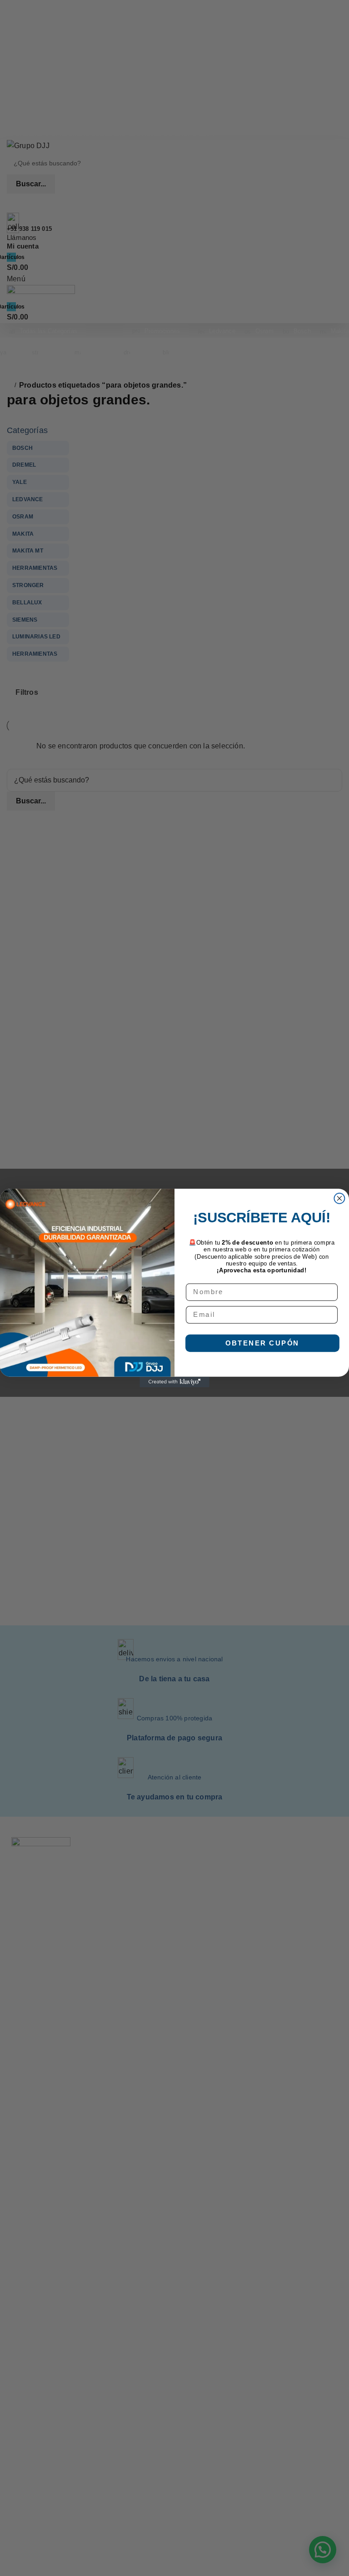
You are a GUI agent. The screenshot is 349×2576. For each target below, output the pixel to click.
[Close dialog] (339, 1198)
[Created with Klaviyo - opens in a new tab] (174, 1382)
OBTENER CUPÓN (262, 1343)
